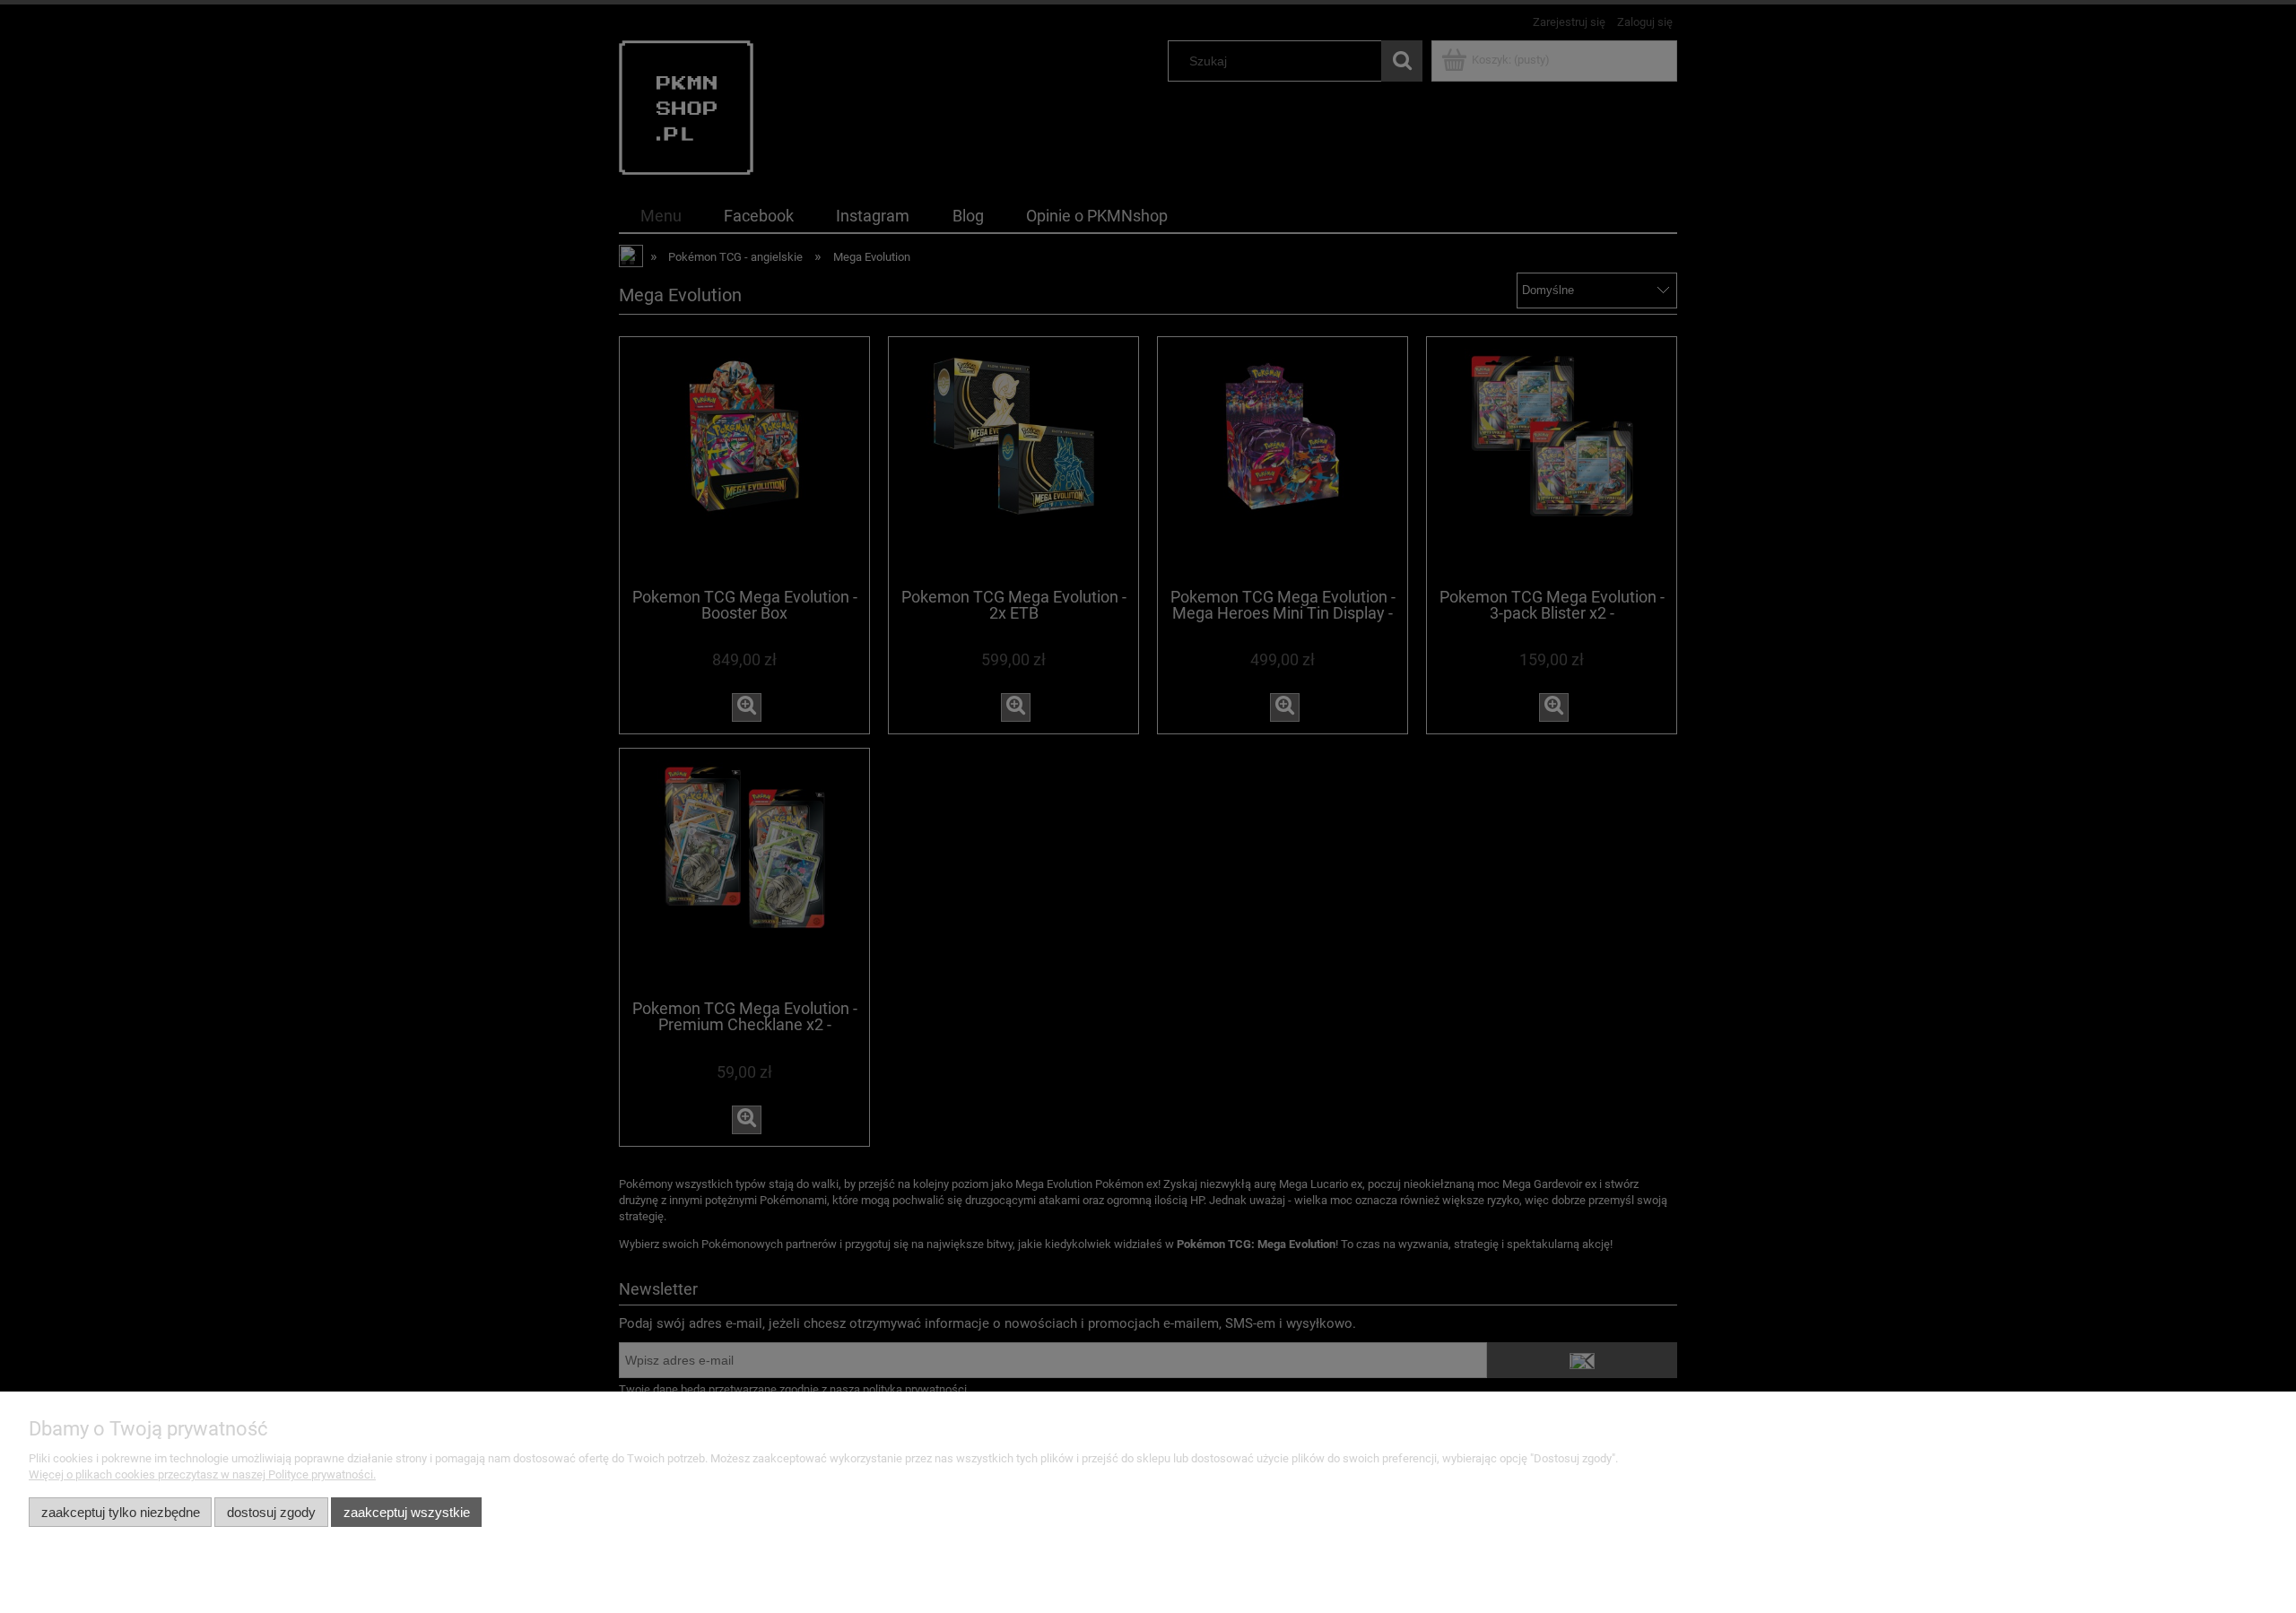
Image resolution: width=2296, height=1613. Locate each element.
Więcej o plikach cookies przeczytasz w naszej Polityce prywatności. (202, 1474)
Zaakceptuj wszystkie (407, 1512)
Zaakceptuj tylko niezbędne (121, 1512)
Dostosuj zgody (271, 1512)
